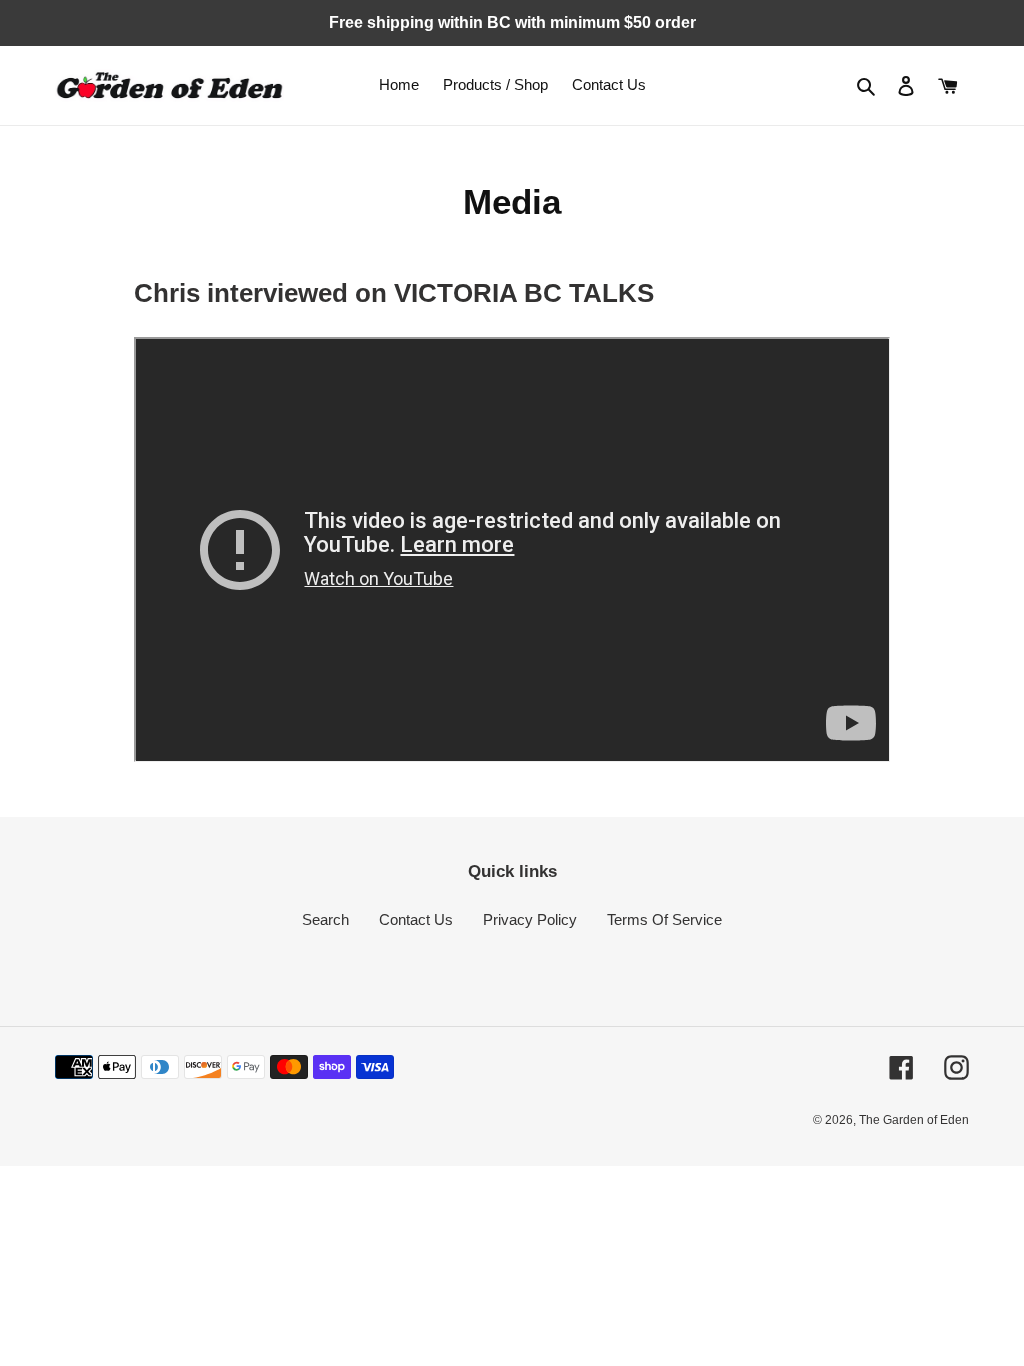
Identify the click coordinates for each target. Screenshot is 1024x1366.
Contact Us (416, 919)
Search (325, 919)
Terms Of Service (664, 919)
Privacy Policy (530, 919)
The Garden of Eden (914, 1120)
